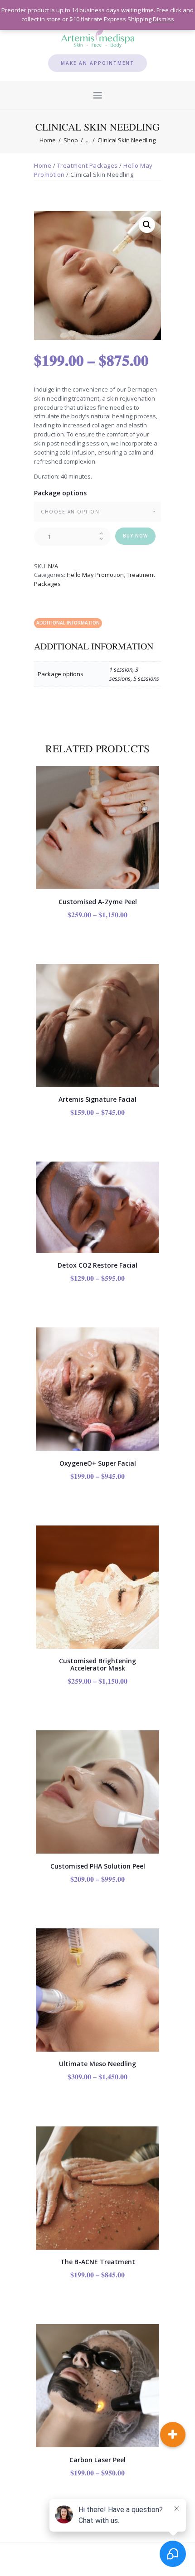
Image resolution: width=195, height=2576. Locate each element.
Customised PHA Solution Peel (98, 1866)
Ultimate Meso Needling (97, 2064)
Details (98, 843)
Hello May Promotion (95, 575)
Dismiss (163, 19)
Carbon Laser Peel (97, 2460)
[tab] (68, 623)
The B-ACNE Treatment (98, 2262)
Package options (60, 493)
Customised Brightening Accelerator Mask (97, 1665)
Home (48, 140)
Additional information (68, 623)
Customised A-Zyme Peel (98, 902)
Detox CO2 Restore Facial (97, 1265)
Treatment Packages (88, 165)
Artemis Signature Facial (97, 1099)
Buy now (135, 536)
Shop (71, 140)
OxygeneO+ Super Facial (98, 1463)
